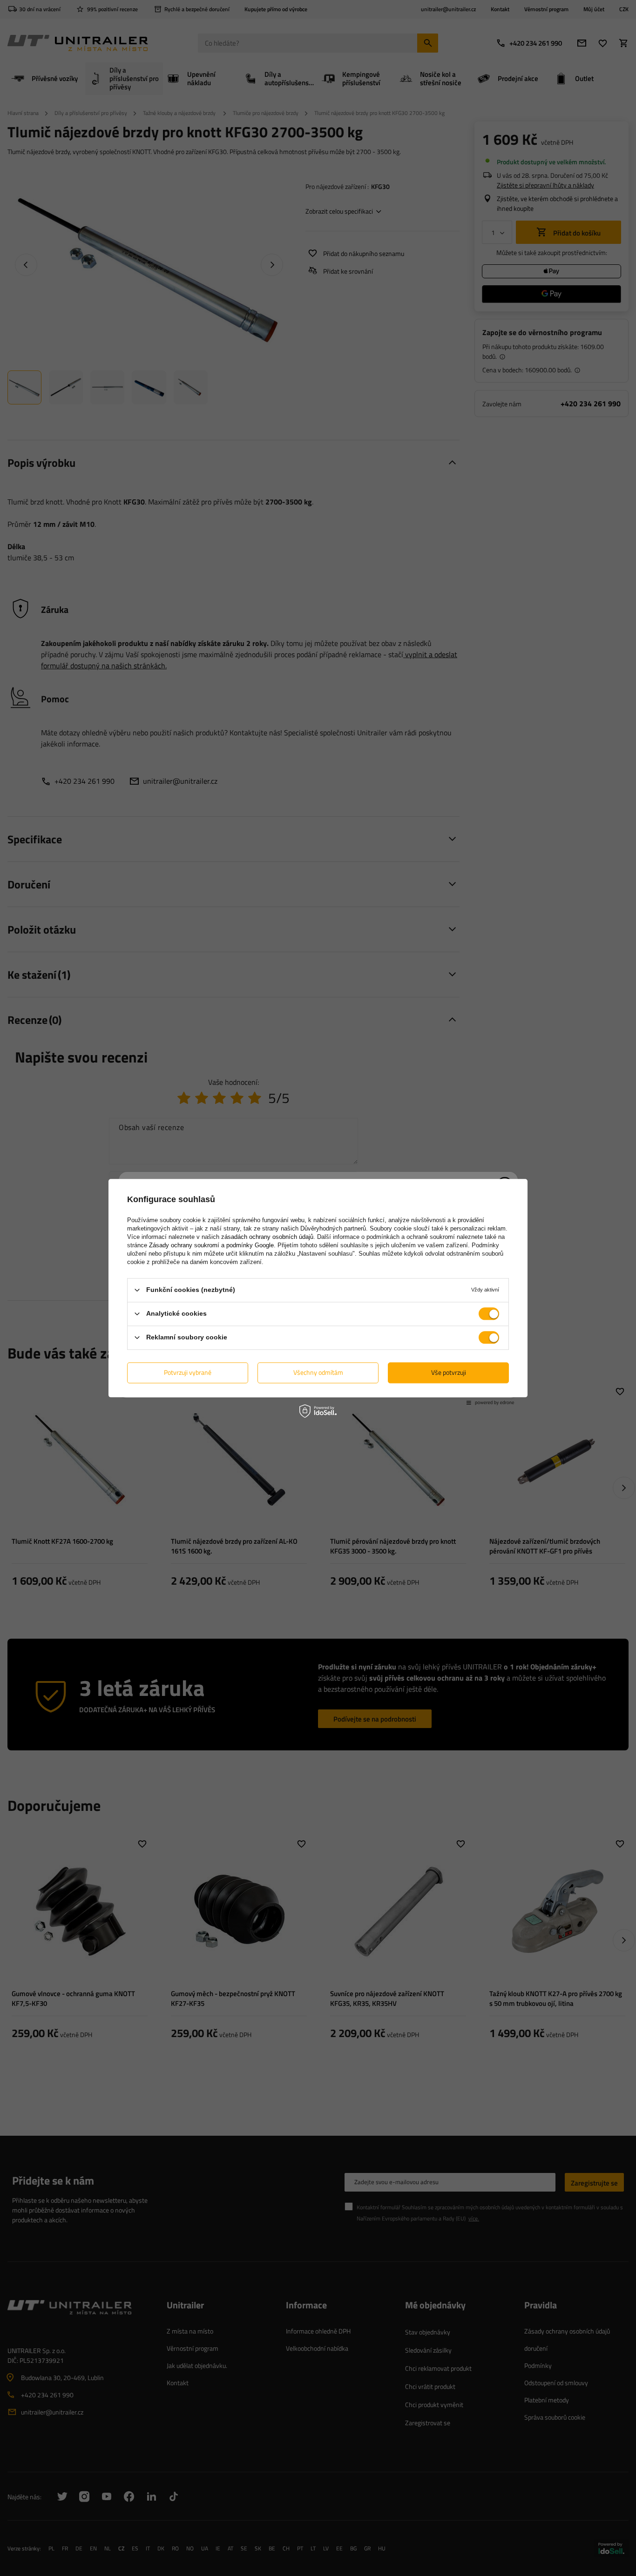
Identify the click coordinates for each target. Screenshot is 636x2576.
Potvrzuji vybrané (188, 1372)
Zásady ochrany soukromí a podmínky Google (211, 1245)
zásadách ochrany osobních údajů (267, 1237)
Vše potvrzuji (449, 1372)
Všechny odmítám (318, 1372)
